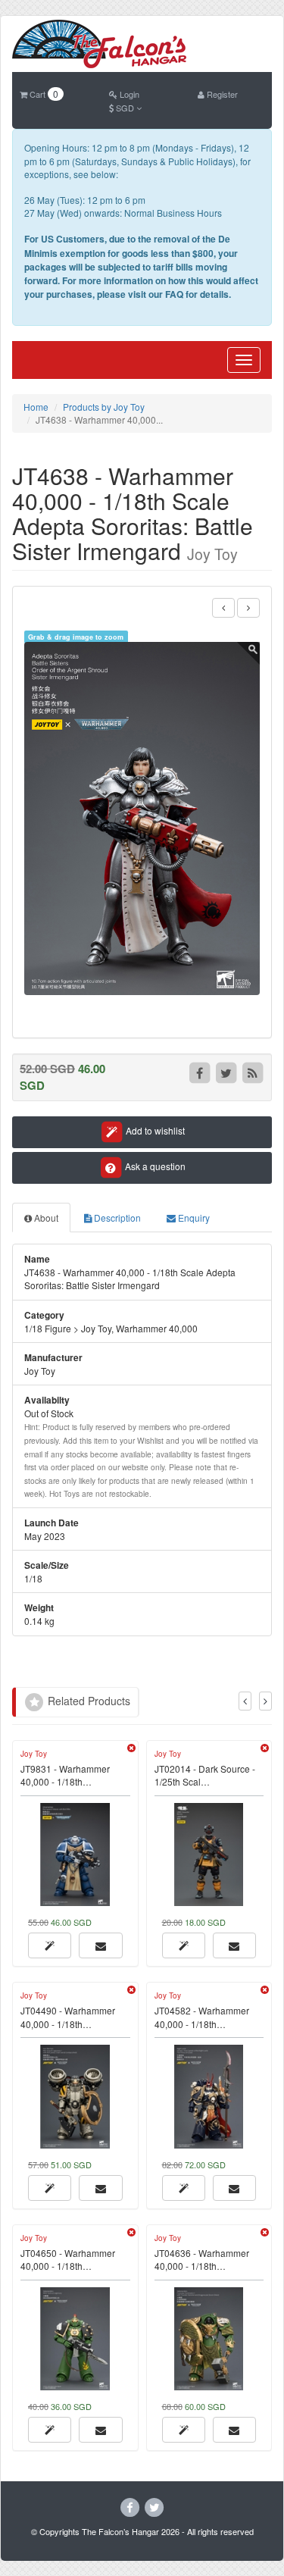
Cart (43, 94)
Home (36, 407)
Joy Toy (34, 1754)
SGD (125, 108)
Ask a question (154, 1166)
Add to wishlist (154, 1130)
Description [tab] (116, 1218)
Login (128, 94)
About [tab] (45, 1218)
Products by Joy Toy (104, 407)
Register (221, 94)
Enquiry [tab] (193, 1218)
